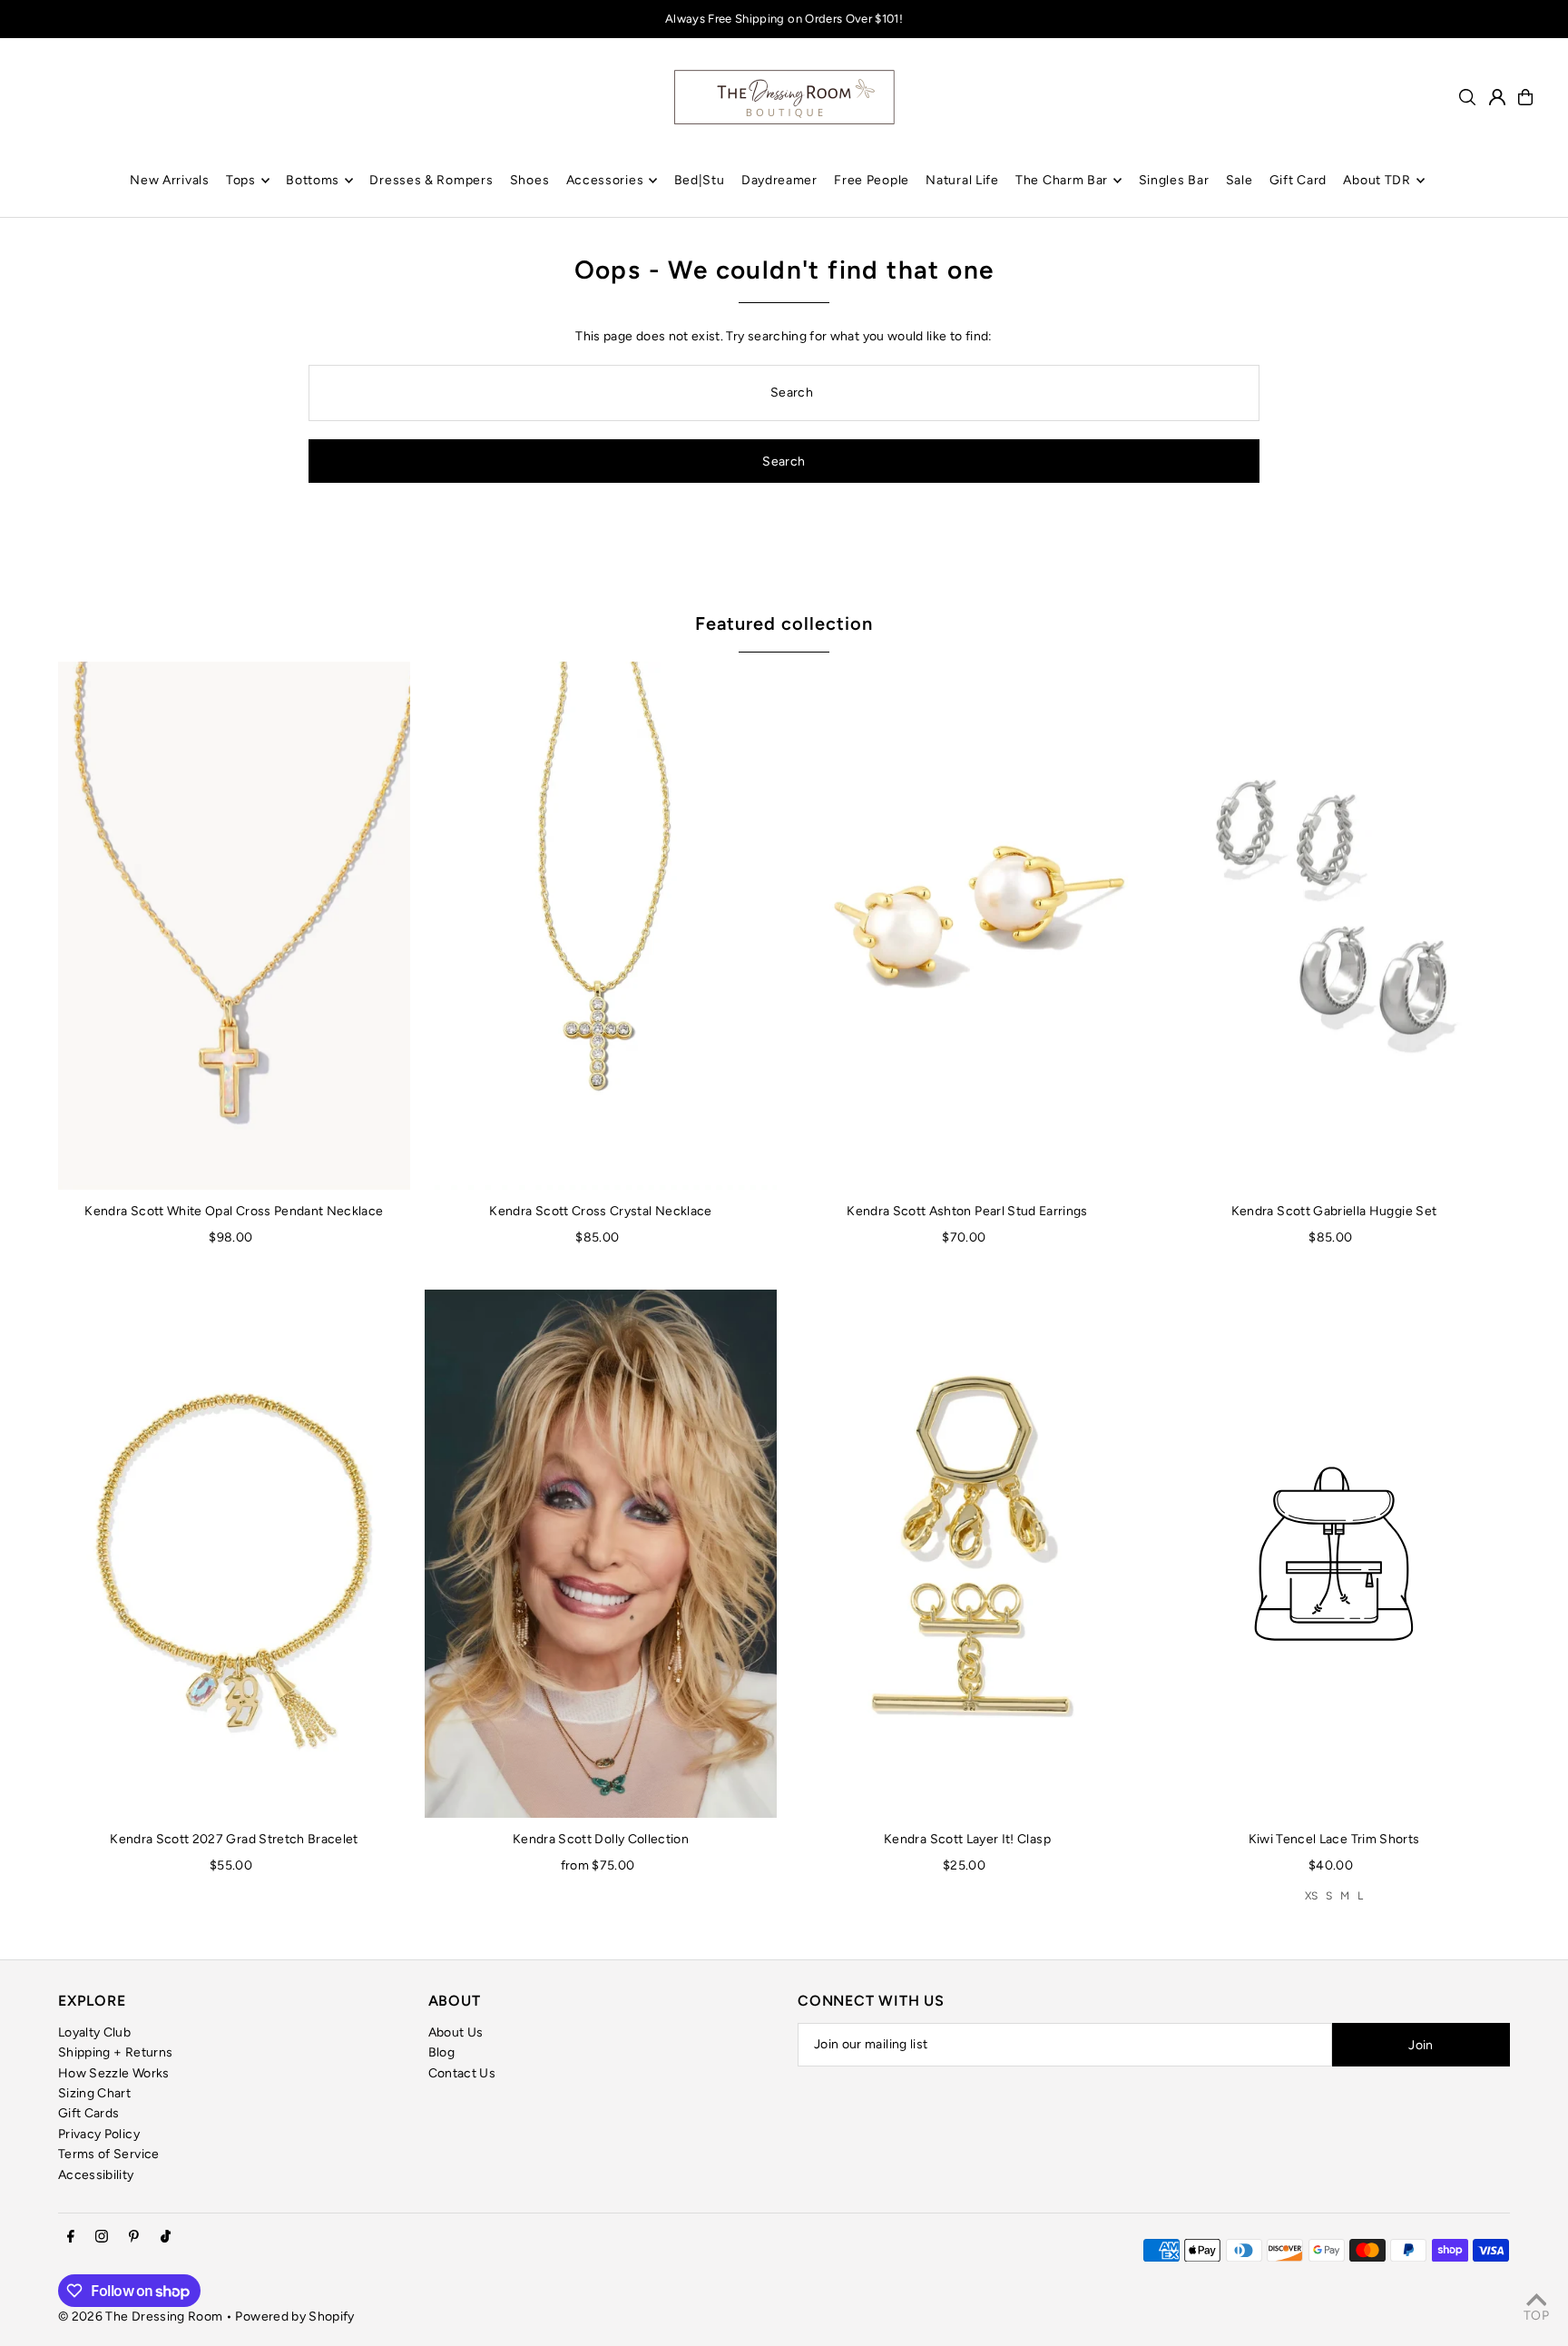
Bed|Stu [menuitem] (700, 180)
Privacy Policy (99, 2134)
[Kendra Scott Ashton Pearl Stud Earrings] (967, 926)
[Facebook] (71, 2238)
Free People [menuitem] (872, 180)
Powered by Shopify (294, 2317)
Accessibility (96, 2175)
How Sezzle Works (114, 2073)
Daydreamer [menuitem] (779, 180)
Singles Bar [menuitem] (1174, 180)
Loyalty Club (94, 2032)
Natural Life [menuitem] (962, 180)
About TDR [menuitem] (1377, 180)
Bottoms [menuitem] (313, 180)
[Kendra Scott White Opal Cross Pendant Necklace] (234, 926)
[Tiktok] (166, 2238)
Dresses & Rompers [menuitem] (431, 180)
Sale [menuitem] (1240, 180)
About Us (456, 2032)
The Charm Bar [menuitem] (1062, 180)
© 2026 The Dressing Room (142, 2317)
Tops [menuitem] (241, 180)
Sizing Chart (94, 2093)
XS (1312, 1896)
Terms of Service (109, 2154)
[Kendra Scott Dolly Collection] (601, 1554)
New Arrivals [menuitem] (169, 180)
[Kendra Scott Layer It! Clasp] (967, 1554)
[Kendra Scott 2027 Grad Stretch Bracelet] (234, 1554)
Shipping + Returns (115, 2052)
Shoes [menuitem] (530, 180)
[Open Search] (1467, 97)
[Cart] (1525, 97)
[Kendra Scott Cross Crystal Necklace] (601, 926)
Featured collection (784, 623)
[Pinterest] (134, 2238)
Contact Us (462, 2073)
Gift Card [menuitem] (1298, 180)
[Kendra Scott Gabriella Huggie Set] (1334, 926)
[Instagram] (102, 2238)
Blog (441, 2052)
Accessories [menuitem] (605, 180)
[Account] (1497, 97)
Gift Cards (89, 2113)
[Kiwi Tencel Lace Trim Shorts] (1334, 1554)
